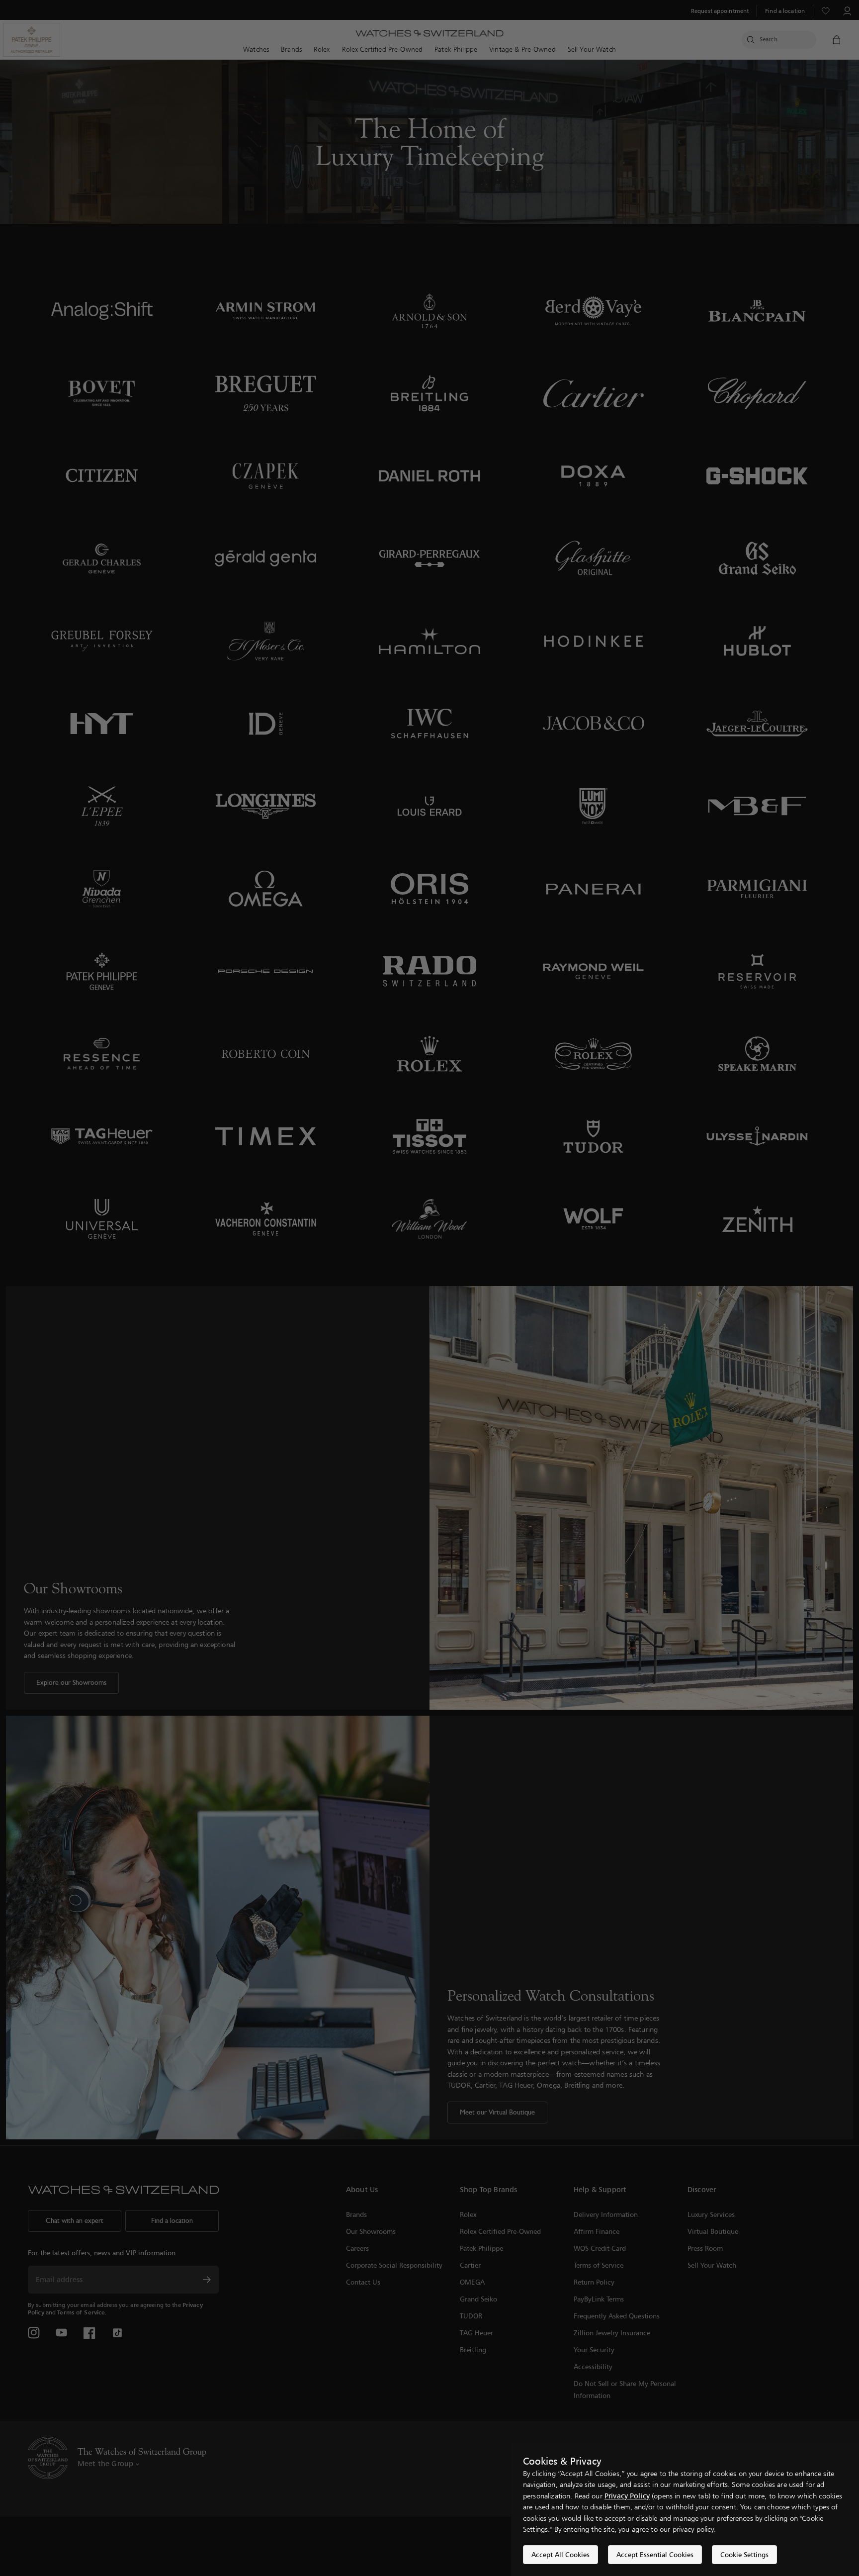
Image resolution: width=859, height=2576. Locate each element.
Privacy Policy (627, 2496)
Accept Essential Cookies (655, 2554)
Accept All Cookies (560, 2554)
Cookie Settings (744, 2554)
